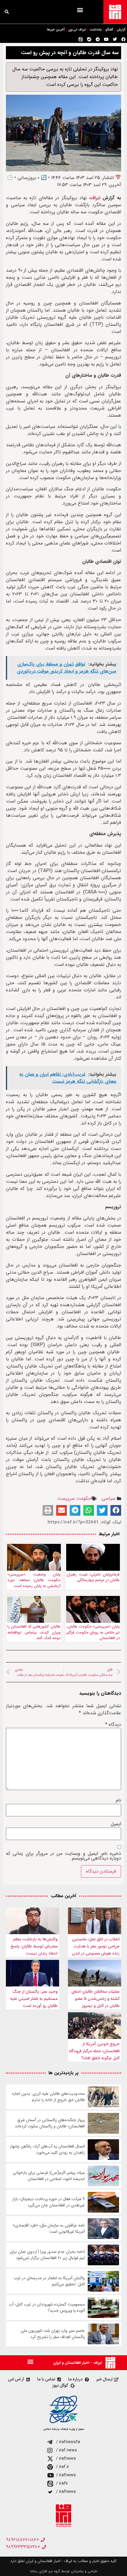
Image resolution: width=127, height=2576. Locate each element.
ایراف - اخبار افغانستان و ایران (77, 2363)
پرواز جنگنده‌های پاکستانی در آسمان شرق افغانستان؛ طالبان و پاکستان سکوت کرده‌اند (50, 2123)
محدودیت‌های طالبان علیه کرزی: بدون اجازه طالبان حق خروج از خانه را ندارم (48, 2097)
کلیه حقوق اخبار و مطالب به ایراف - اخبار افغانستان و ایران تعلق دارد (63, 2561)
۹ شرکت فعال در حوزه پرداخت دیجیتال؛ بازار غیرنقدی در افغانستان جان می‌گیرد (48, 2202)
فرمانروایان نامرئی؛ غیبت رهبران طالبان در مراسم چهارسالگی (93, 1577)
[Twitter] (115, 39)
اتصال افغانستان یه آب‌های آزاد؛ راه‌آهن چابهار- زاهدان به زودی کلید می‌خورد (47, 2150)
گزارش (121, 30)
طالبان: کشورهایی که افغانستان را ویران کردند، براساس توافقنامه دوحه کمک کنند (34, 1632)
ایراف (96, 198)
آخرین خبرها (56, 30)
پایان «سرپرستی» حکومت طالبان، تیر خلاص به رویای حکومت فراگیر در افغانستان (93, 1632)
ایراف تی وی (77, 30)
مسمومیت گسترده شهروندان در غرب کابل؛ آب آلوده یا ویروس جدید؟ (47, 2308)
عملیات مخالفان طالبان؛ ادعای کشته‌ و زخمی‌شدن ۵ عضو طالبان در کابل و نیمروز (96, 1999)
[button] (80, 10)
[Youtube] (106, 39)
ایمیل (116, 1824)
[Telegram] (98, 39)
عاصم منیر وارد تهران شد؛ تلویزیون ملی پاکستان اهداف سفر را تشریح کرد (53, 2334)
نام (118, 1800)
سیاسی (109, 1498)
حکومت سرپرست (74, 1498)
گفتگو (109, 30)
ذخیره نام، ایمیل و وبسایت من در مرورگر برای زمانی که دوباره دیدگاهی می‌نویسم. (63, 1856)
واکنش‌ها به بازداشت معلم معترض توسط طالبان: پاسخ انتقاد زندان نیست (34, 1946)
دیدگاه (113, 1725)
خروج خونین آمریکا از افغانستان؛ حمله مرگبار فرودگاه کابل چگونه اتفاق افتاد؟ (94, 2051)
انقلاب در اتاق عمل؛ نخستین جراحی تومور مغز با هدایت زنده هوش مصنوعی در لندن (96, 1946)
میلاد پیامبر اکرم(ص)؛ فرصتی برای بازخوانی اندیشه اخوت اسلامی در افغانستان (49, 2176)
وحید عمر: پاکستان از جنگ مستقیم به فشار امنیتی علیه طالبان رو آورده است (34, 1999)
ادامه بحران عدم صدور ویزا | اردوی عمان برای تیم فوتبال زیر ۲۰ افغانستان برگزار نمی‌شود (47, 2255)
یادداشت (96, 30)
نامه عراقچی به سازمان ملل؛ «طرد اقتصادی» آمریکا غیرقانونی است (49, 2229)
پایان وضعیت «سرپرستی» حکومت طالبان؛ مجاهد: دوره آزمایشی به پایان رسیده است (34, 1580)
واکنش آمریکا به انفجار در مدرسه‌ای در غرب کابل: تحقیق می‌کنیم (49, 2281)
